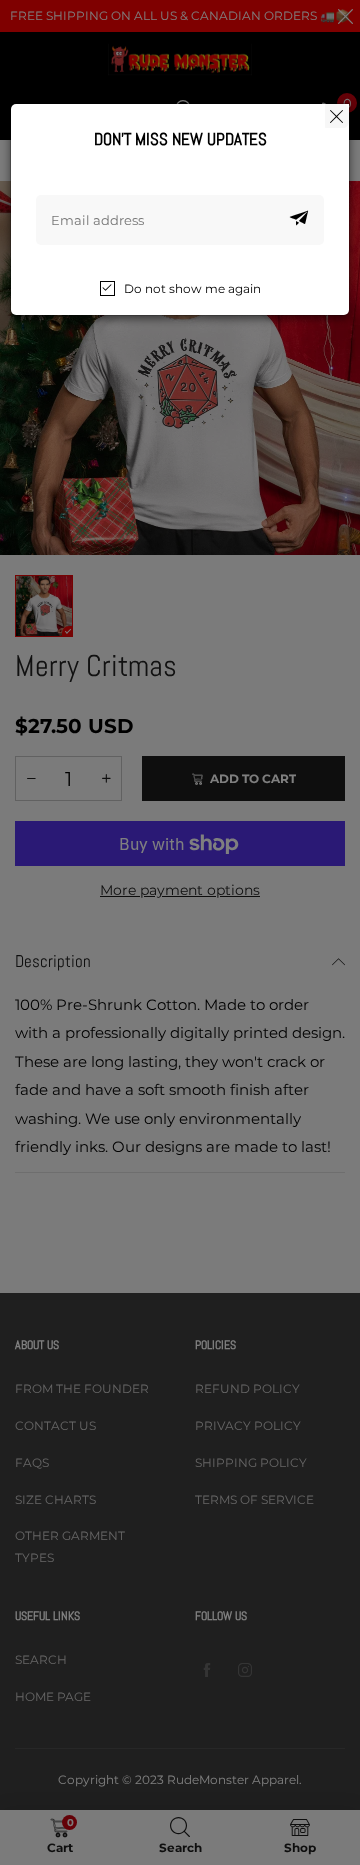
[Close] (337, 116)
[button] (299, 220)
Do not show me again (192, 288)
